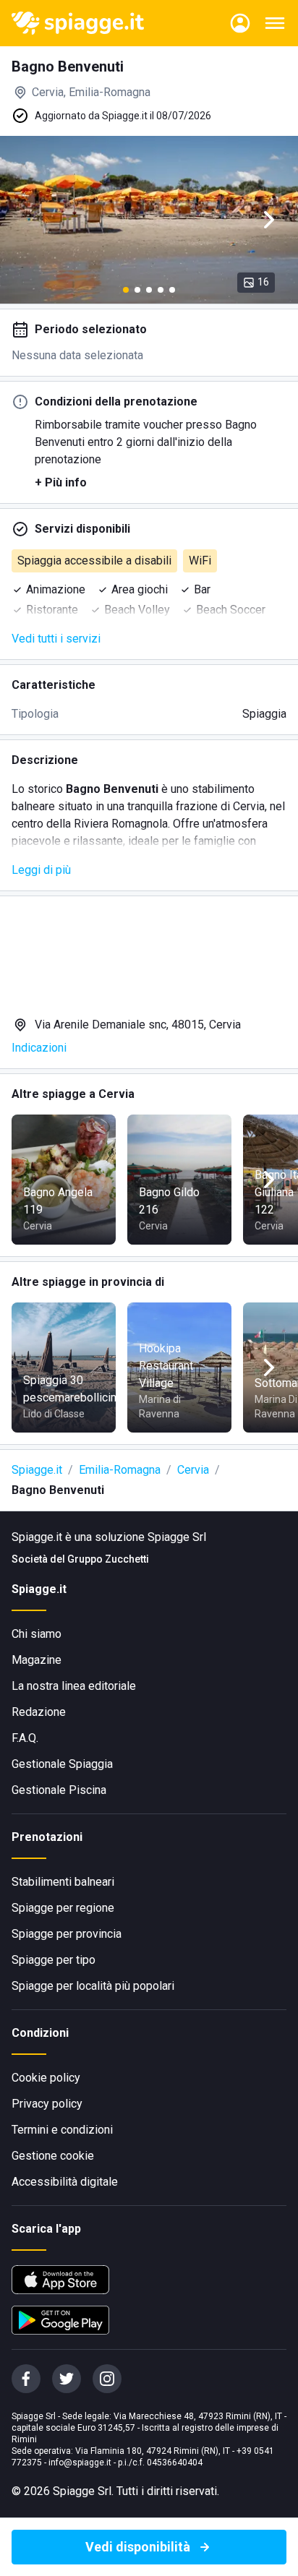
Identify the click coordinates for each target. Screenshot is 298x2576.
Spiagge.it (37, 1470)
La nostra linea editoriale (74, 1686)
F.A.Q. (25, 1738)
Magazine (37, 1660)
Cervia (193, 1470)
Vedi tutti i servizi (56, 639)
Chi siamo (37, 1634)
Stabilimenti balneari (63, 1882)
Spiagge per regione (63, 1908)
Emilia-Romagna (120, 1470)
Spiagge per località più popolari (93, 1986)
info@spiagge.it (80, 2463)
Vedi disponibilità (138, 2547)
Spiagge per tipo (54, 1960)
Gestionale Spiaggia (62, 1764)
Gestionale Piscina (59, 1790)
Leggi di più (41, 870)
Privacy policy (47, 2104)
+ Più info (61, 482)
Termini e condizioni (62, 2130)
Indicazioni (39, 1048)
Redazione (39, 1712)
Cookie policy (46, 2078)
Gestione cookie (53, 2156)
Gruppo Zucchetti (108, 1559)
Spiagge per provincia (67, 1934)
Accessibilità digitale (65, 2182)
